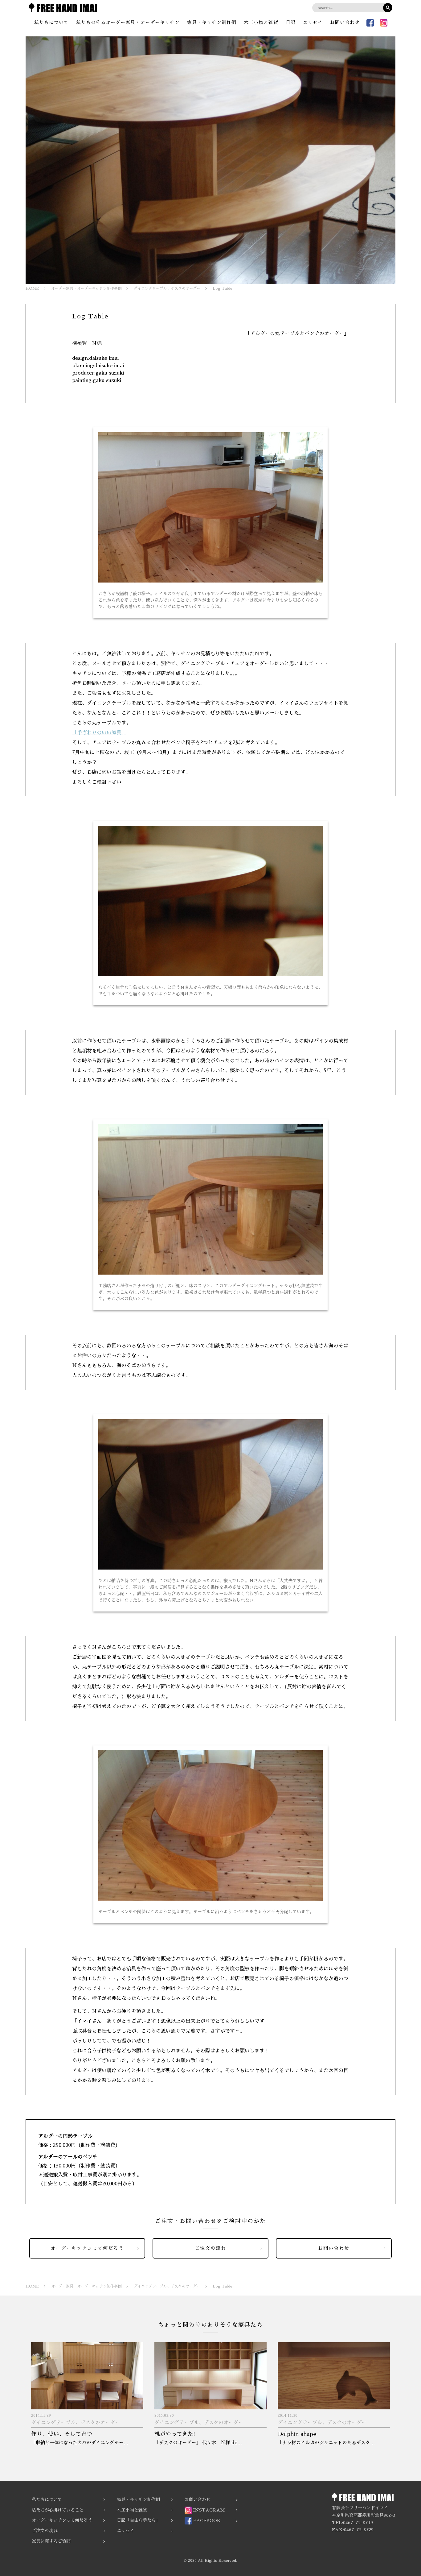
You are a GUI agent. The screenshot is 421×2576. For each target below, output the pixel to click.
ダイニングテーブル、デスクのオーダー (76, 2423)
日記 (291, 22)
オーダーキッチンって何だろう (87, 2248)
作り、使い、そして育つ (62, 2434)
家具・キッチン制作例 (212, 22)
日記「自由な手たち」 (138, 2520)
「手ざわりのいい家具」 (99, 733)
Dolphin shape (297, 2434)
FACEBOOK (206, 2520)
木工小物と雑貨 (261, 22)
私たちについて (51, 22)
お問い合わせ (345, 22)
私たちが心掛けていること (58, 2510)
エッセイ (313, 22)
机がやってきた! (175, 2434)
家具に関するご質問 (51, 2541)
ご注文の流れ (211, 2248)
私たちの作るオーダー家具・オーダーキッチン (128, 22)
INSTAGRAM (208, 2510)
